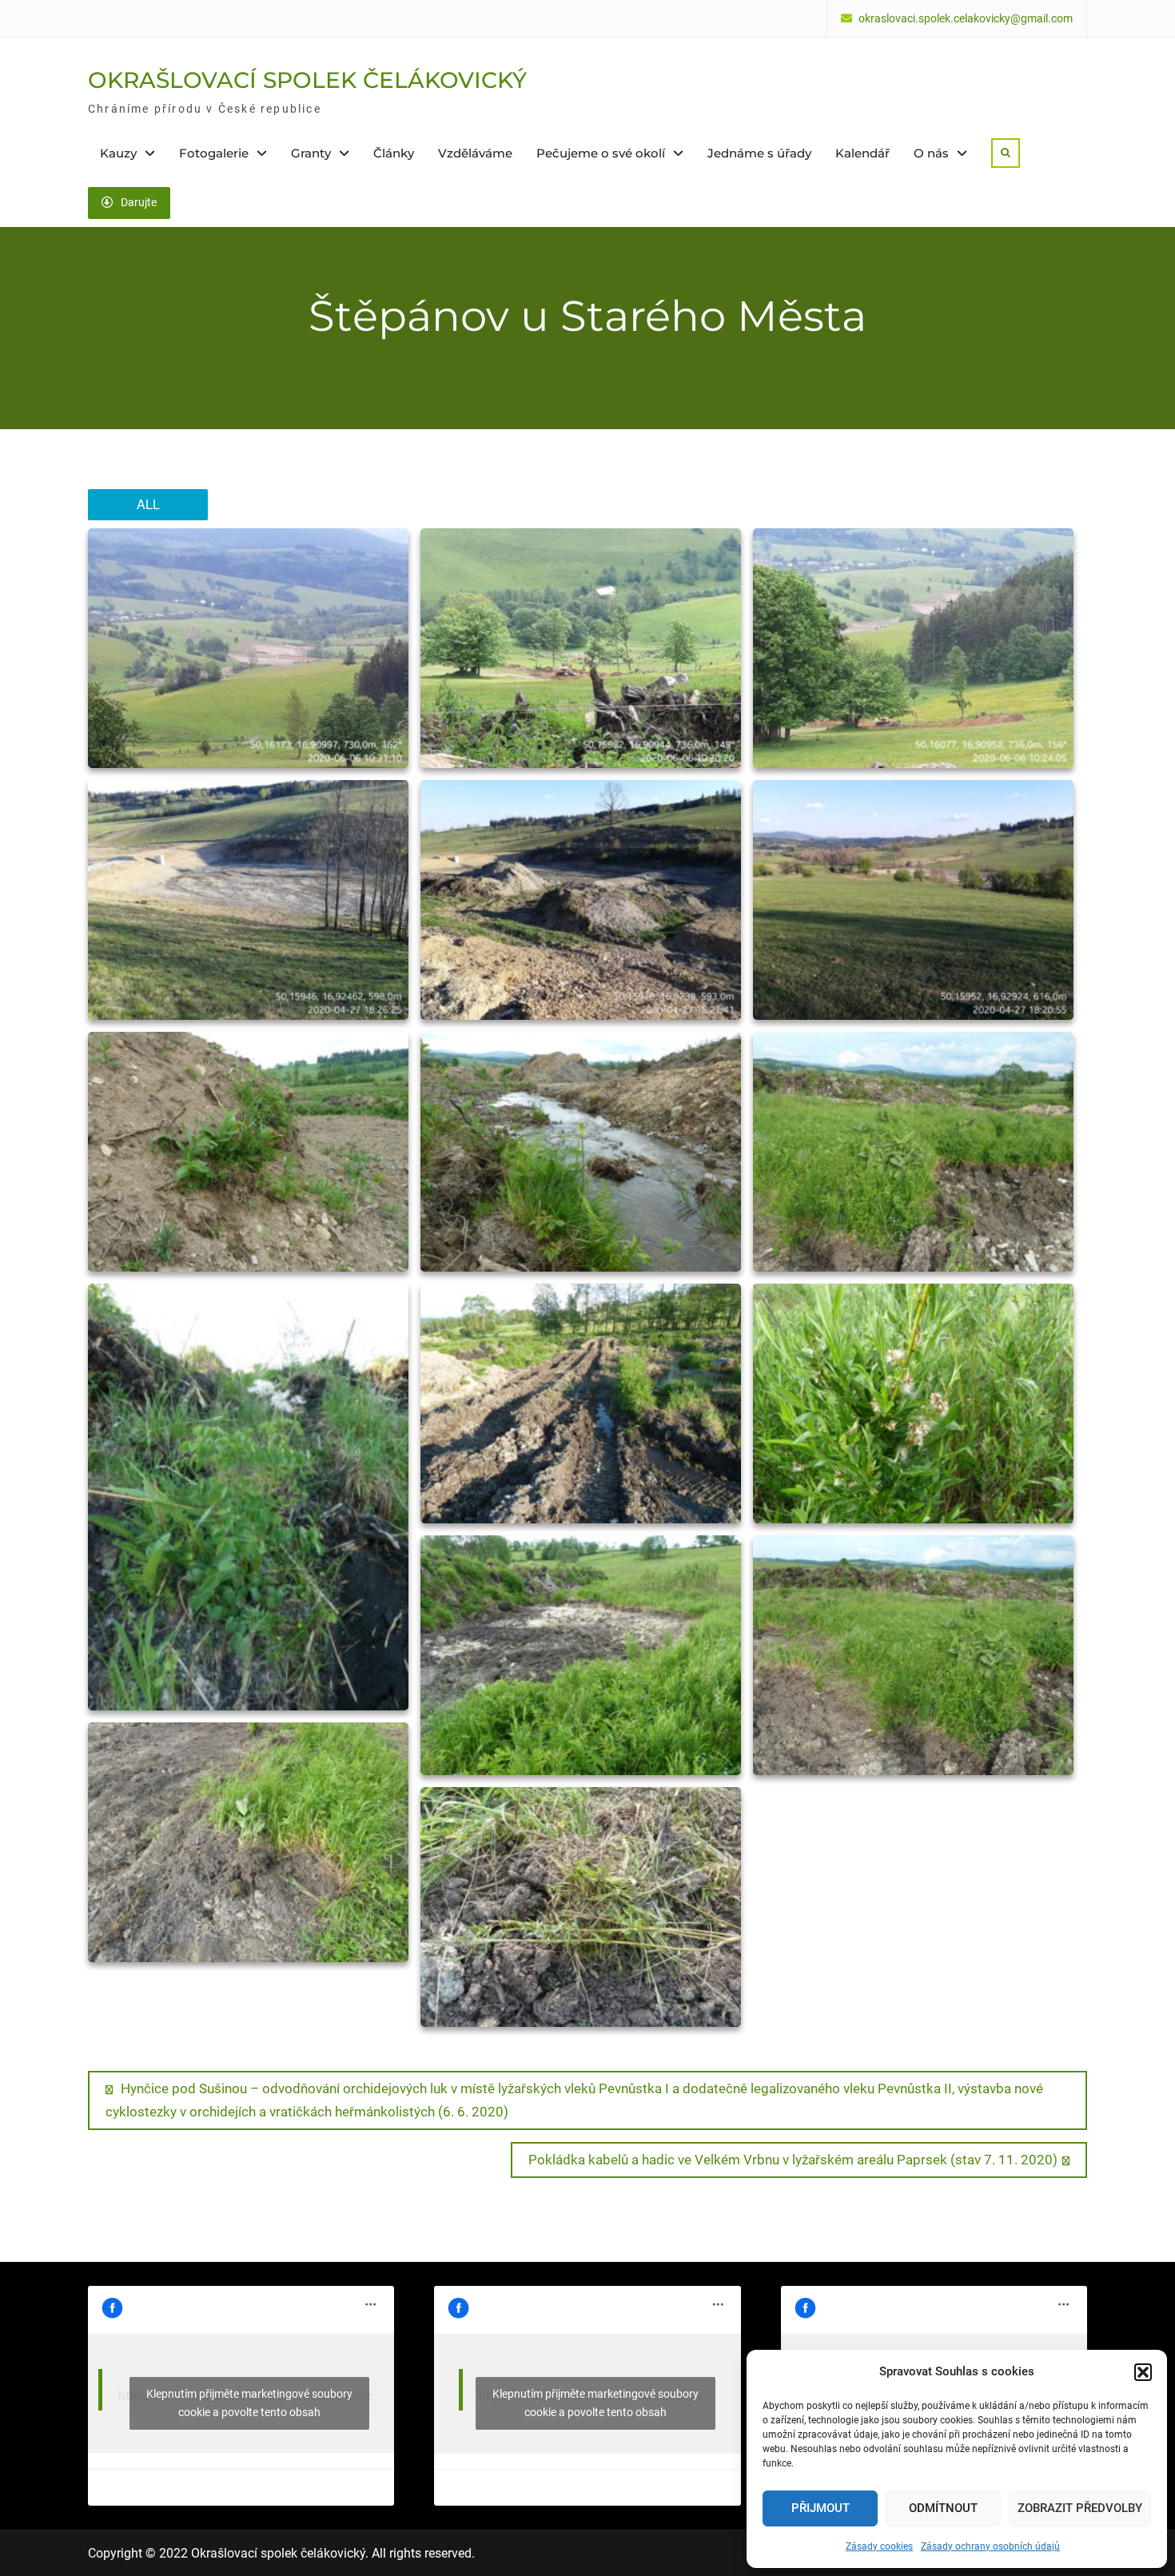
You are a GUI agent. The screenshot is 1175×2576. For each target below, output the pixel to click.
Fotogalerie (214, 153)
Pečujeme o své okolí (601, 153)
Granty (311, 153)
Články (394, 153)
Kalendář (862, 153)
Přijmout (821, 2508)
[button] (1143, 2372)
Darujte (139, 202)
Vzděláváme (475, 153)
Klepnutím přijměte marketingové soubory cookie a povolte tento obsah (249, 2403)
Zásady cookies (879, 2546)
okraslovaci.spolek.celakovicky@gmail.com (966, 19)
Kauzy (118, 153)
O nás (931, 153)
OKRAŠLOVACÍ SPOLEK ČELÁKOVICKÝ (307, 80)
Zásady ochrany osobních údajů (990, 2546)
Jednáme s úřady (759, 153)
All (148, 504)
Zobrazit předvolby (1080, 2508)
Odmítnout (943, 2508)
